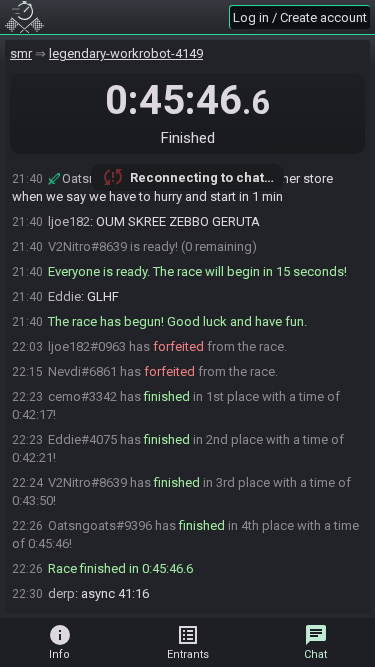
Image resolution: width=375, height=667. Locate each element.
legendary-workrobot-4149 (126, 53)
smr (21, 53)
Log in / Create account (300, 17)
